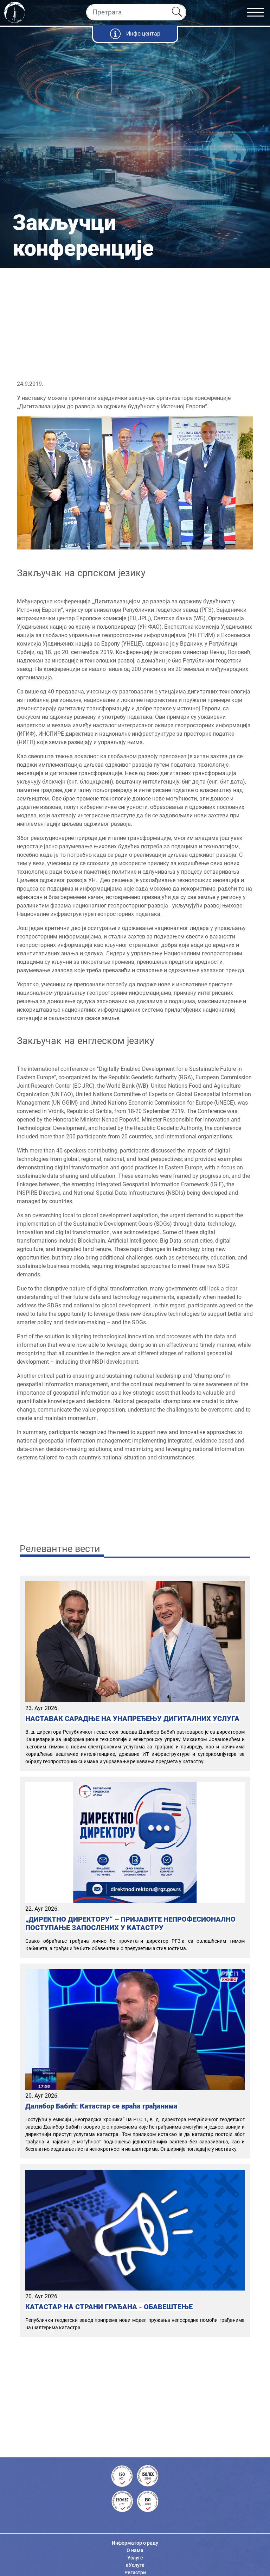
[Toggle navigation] (259, 12)
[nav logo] (15, 12)
